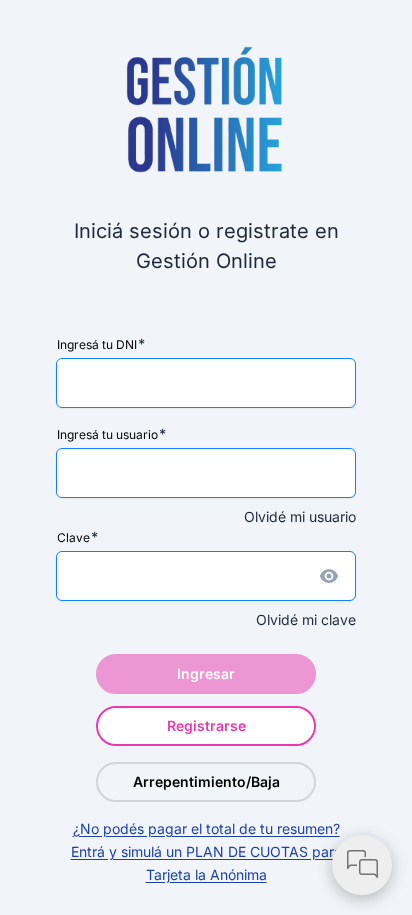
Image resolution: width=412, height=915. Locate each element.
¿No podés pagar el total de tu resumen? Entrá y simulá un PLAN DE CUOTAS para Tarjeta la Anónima (206, 851)
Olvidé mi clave (306, 619)
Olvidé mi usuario (300, 516)
